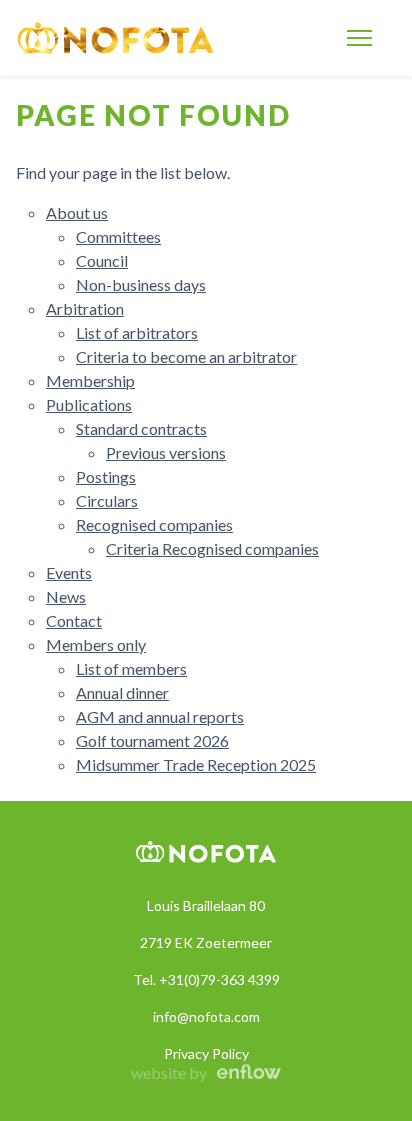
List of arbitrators (137, 332)
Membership (90, 380)
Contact (74, 620)
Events (69, 572)
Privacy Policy (206, 1053)
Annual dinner (122, 692)
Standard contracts (141, 428)
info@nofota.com (206, 1016)
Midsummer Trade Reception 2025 (196, 764)
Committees (118, 236)
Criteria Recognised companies (212, 548)
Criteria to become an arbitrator (186, 356)
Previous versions (166, 452)
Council (102, 260)
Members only (96, 644)
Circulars (107, 500)
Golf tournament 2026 (152, 740)
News (66, 596)
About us (77, 212)
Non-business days (141, 284)
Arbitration (85, 308)
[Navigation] (359, 38)
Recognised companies (154, 524)
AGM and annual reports (160, 716)
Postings (106, 476)
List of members (131, 668)
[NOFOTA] (116, 38)
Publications (89, 404)
